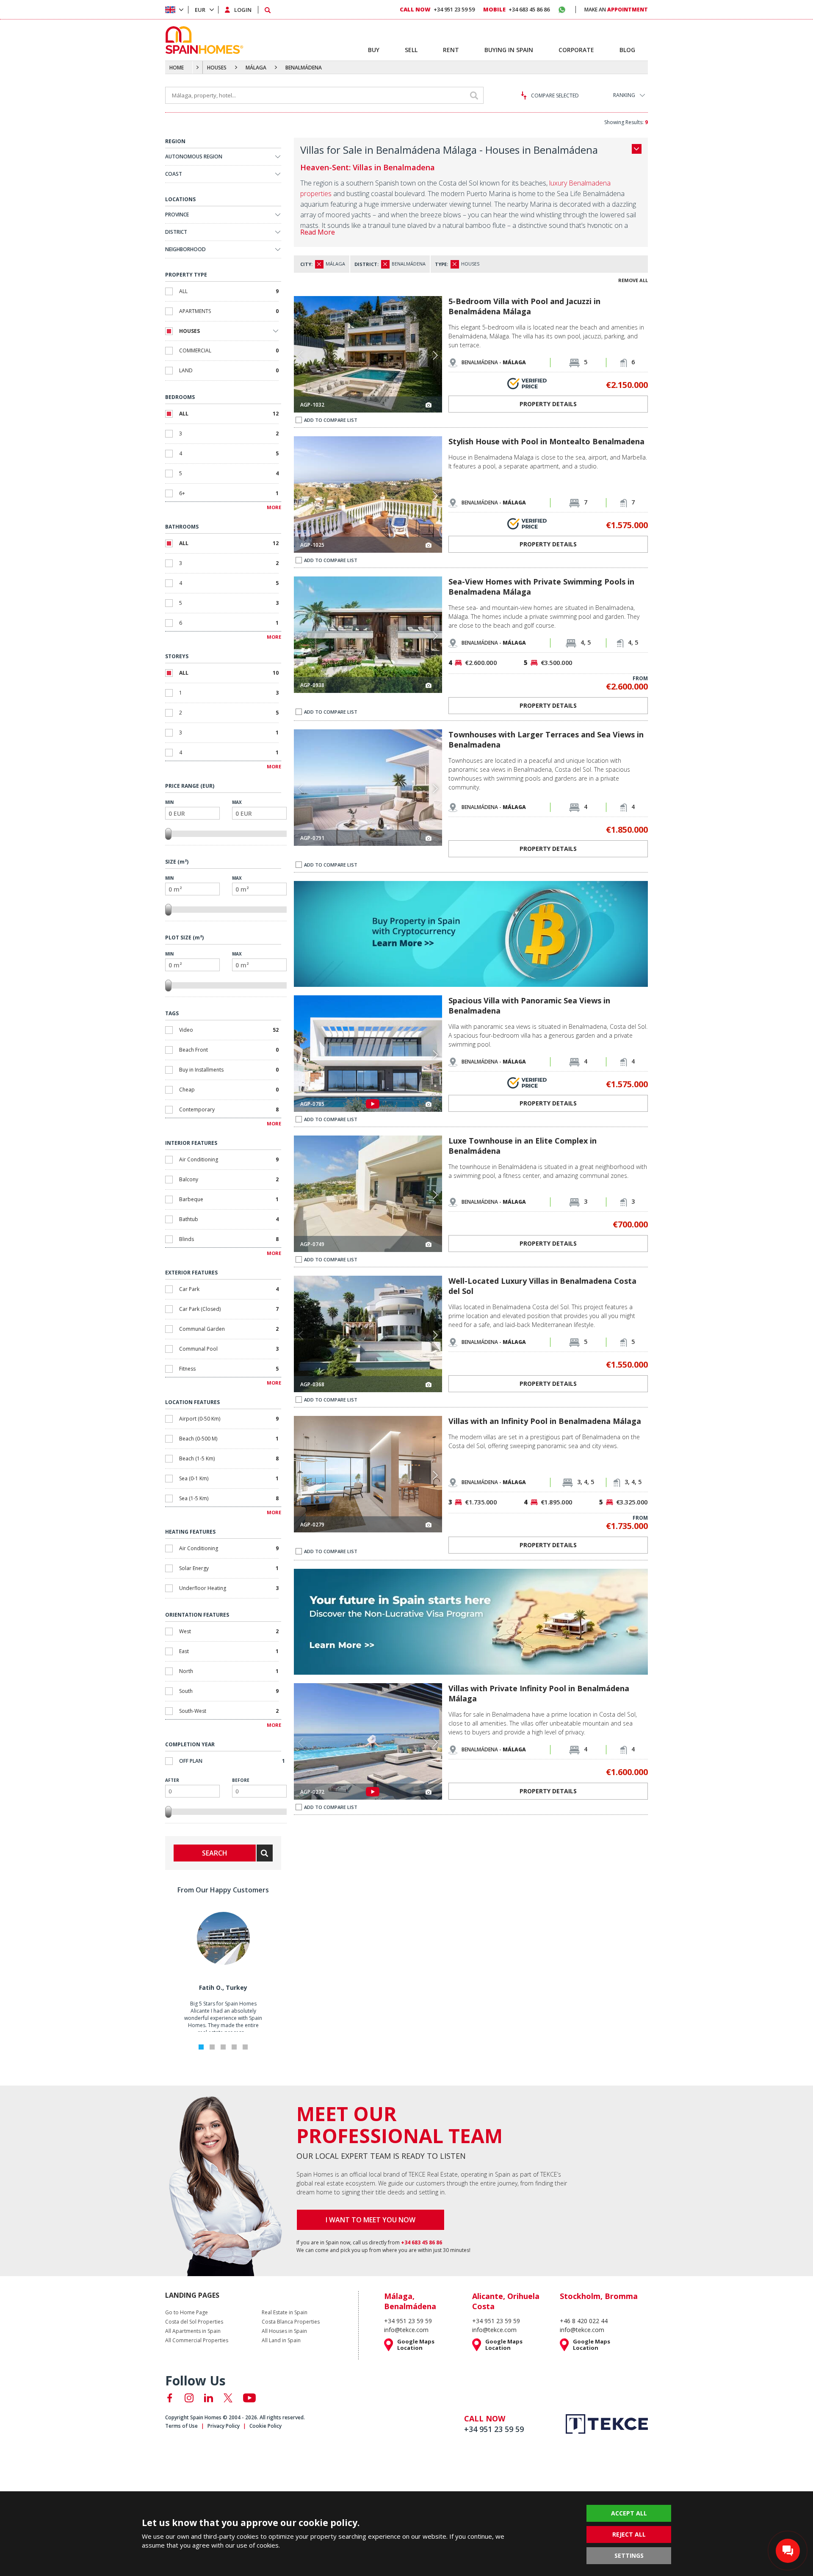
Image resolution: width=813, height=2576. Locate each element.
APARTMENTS (229, 311)
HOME (177, 68)
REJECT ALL (629, 2534)
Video (229, 1030)
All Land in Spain (281, 2341)
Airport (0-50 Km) (229, 1419)
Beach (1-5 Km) (229, 1458)
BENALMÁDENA (304, 68)
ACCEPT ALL (629, 2513)
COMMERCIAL (229, 350)
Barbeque (229, 1199)
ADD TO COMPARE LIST (331, 420)
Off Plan (232, 1761)
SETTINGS (629, 2555)
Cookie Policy (265, 2426)
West (229, 1631)
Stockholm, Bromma (599, 2296)
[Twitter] (228, 2398)
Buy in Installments (229, 1070)
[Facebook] (170, 2398)
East (229, 1651)
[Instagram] (189, 2398)
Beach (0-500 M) (229, 1439)
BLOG (627, 50)
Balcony (229, 1179)
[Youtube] (249, 2398)
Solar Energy (229, 1568)
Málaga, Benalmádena (410, 2301)
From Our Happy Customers (223, 1890)
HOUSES (217, 68)
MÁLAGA (256, 68)
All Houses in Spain (284, 2331)
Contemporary (229, 1109)
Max (237, 802)
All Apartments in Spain (193, 2331)
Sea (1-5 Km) (229, 1498)
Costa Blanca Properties (291, 2322)
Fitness (229, 1369)
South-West (229, 1711)
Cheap (229, 1090)
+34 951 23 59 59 (437, 9)
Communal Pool (229, 1349)
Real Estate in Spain (285, 2313)
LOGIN (243, 10)
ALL (229, 291)
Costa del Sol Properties (194, 2322)
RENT (451, 50)
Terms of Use (181, 2426)
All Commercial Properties (197, 2341)
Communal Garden (229, 1329)
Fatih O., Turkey (223, 1987)
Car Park (229, 1289)
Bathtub (229, 1219)
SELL (411, 50)
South (229, 1691)
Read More (318, 232)
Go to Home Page (187, 2313)
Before (241, 1780)
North (229, 1671)
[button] (435, 355)
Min (169, 802)
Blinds (229, 1239)
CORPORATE (576, 50)
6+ (229, 493)
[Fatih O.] (223, 1963)
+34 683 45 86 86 (516, 9)
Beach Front (229, 1050)
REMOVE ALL (633, 280)
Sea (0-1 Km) (229, 1478)
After (172, 1780)
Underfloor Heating (229, 1588)
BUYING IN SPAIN (509, 50)
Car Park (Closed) (229, 1309)
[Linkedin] (209, 2398)
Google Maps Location (416, 2345)
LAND (229, 370)
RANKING (624, 95)
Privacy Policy (224, 2426)
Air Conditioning (229, 1159)
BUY (374, 50)
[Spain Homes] (202, 40)
